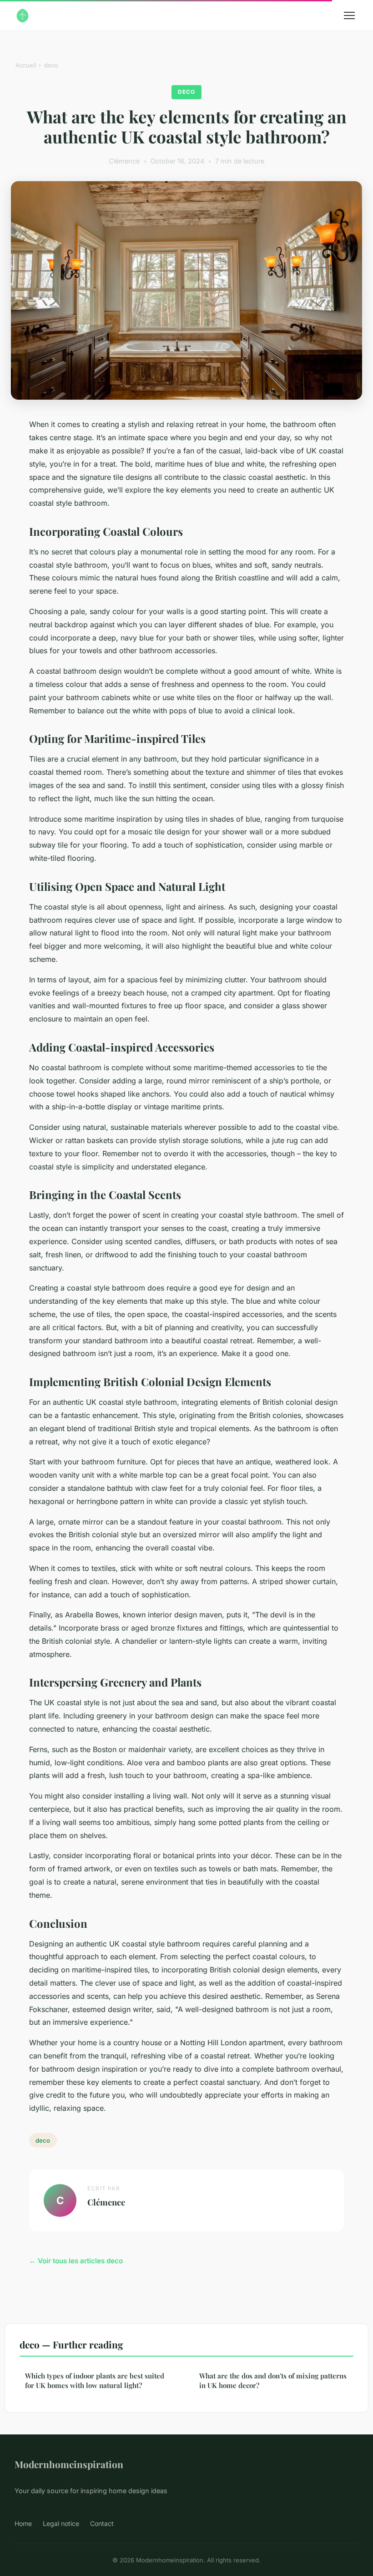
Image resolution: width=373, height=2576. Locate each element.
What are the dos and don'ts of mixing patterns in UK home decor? (273, 2380)
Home (23, 2523)
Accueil (26, 65)
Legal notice (61, 2523)
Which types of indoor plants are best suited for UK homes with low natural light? (95, 2380)
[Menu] (349, 15)
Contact (102, 2523)
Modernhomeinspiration (69, 2464)
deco (51, 65)
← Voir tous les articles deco (76, 2261)
